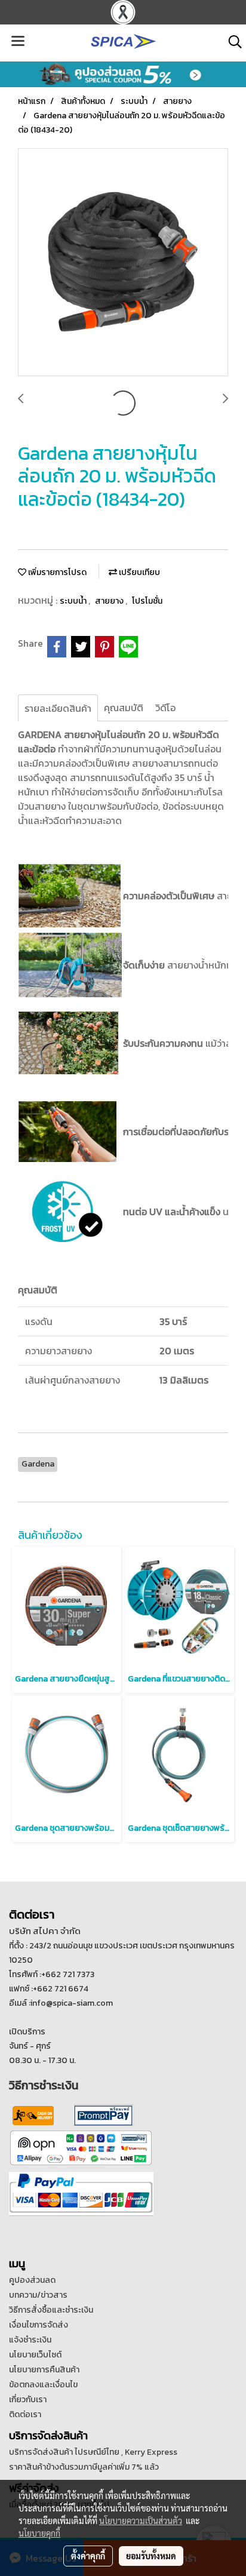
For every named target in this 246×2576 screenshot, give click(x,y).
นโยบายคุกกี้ (39, 2533)
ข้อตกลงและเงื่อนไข (43, 2385)
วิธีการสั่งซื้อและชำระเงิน (51, 2310)
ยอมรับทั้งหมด (151, 2556)
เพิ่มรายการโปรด (56, 572)
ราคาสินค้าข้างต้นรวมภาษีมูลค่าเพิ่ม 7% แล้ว (84, 2467)
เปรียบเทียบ (139, 572)
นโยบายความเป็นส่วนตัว (141, 2520)
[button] (231, 42)
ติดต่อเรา (25, 2414)
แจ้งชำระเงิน (30, 2340)
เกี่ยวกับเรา (28, 2400)
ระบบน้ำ (74, 601)
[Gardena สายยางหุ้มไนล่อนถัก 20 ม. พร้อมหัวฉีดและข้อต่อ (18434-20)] (123, 263)
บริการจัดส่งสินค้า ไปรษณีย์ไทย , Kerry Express (93, 2452)
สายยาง (110, 601)
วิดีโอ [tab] (165, 708)
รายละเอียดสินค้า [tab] (58, 708)
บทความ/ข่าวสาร (38, 2295)
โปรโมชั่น (147, 601)
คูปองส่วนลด (32, 2280)
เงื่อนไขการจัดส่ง (39, 2325)
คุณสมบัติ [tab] (124, 708)
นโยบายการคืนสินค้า (44, 2370)
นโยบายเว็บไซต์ (35, 2355)
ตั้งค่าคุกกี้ (88, 2556)
